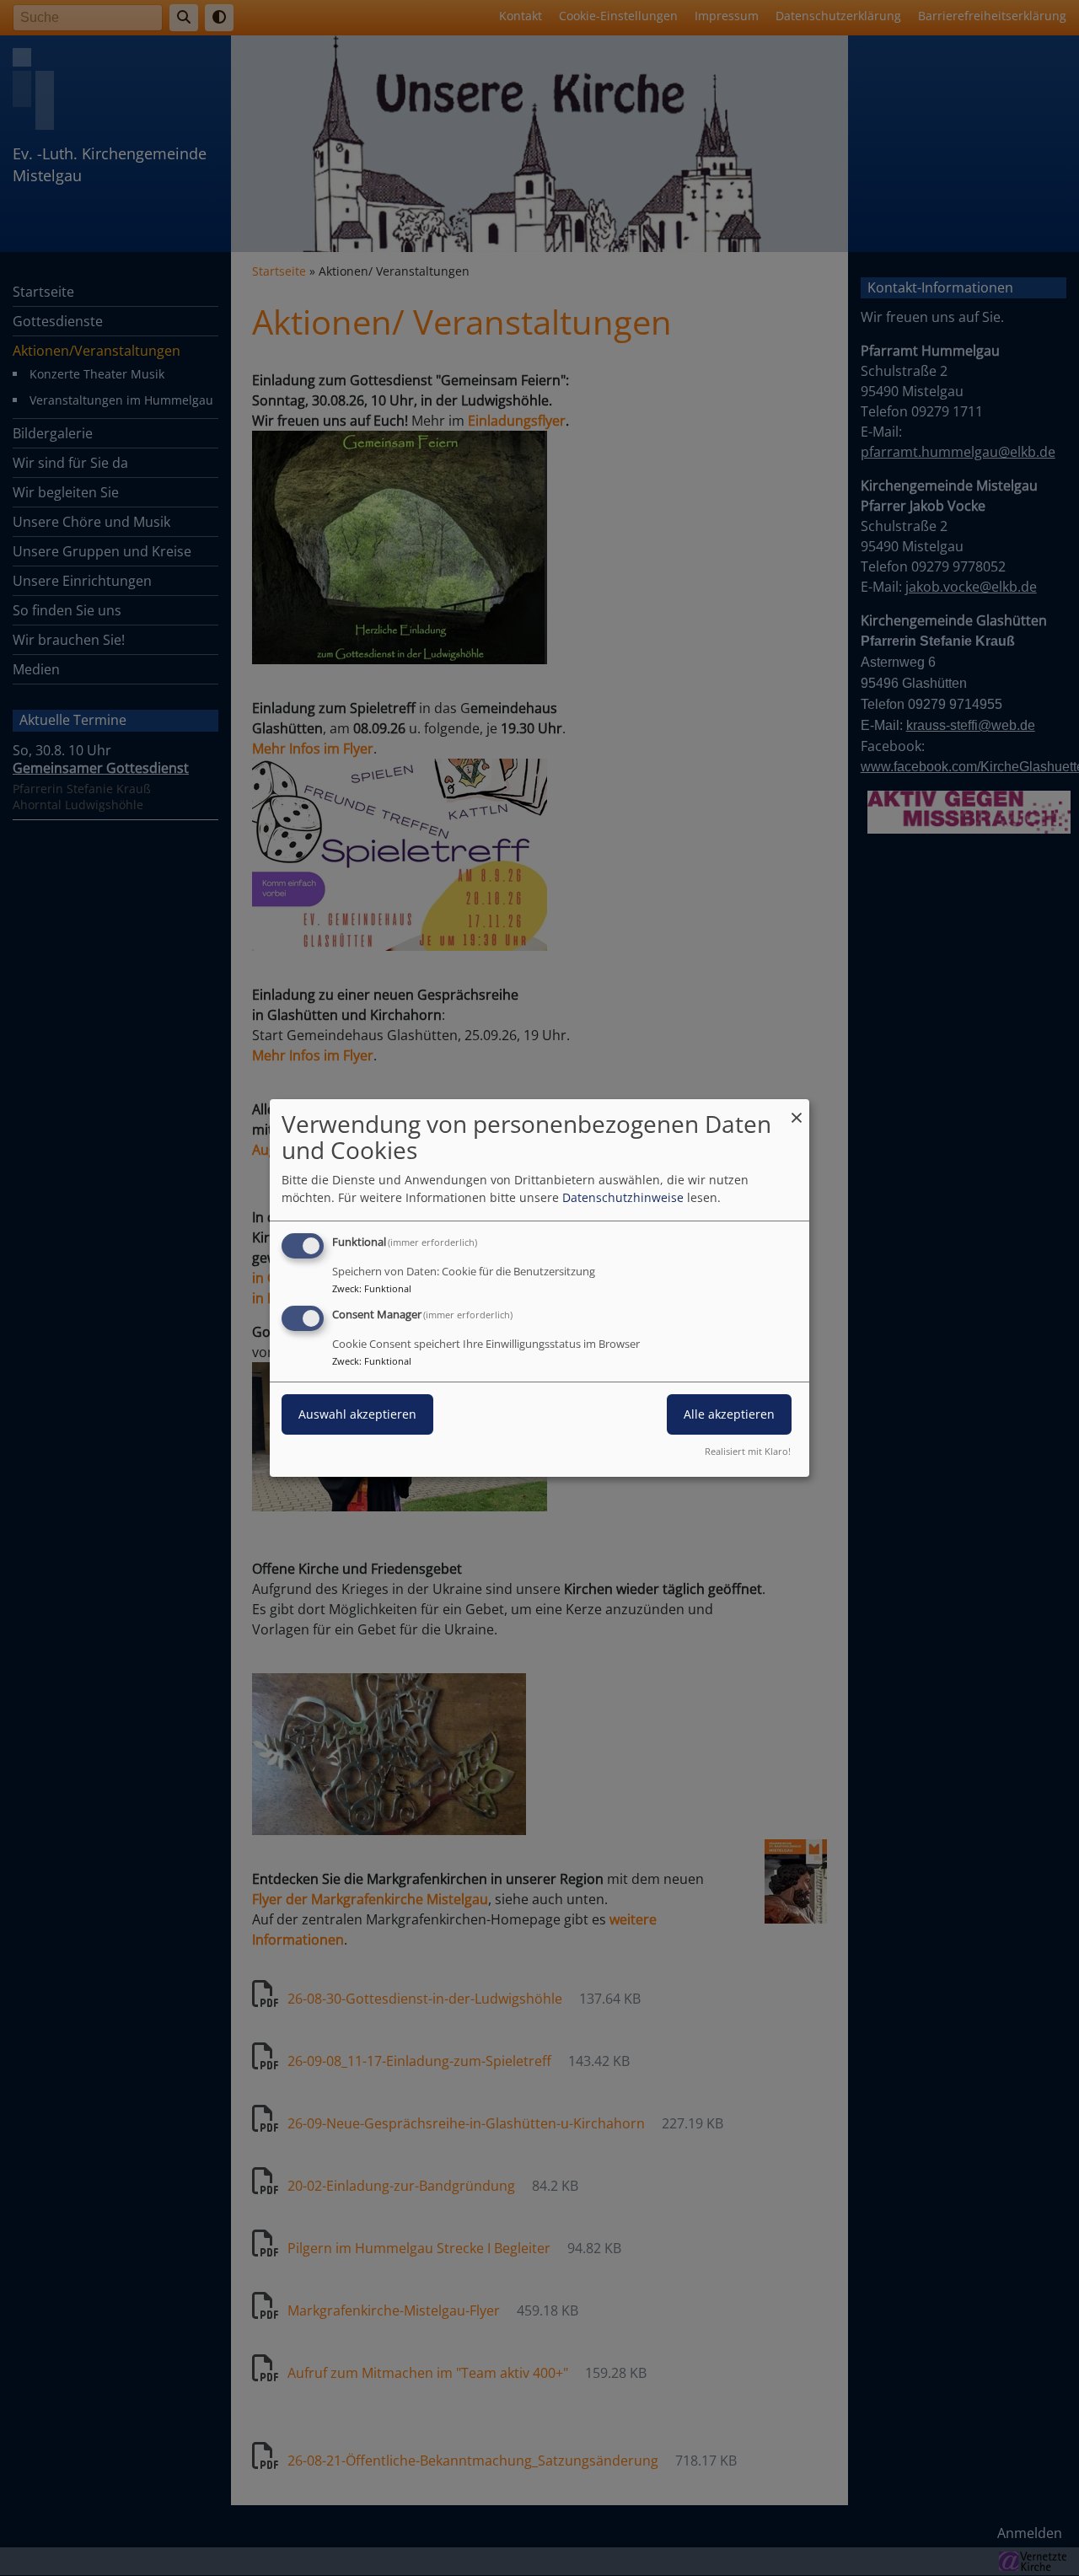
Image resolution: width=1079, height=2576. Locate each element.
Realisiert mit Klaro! (748, 1451)
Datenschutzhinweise (623, 1197)
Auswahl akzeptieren (357, 1414)
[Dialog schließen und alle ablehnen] (797, 1110)
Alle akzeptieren (729, 1414)
